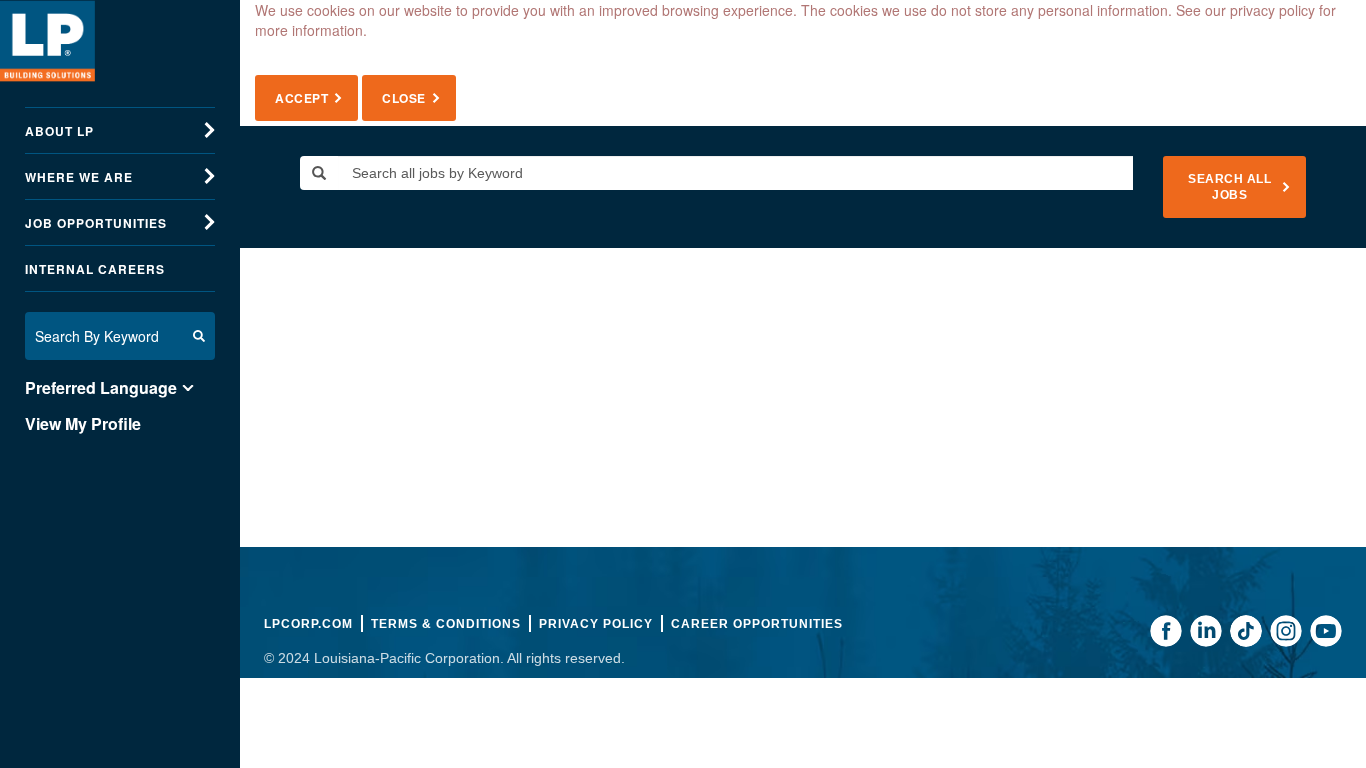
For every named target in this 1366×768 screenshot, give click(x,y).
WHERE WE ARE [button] (79, 177)
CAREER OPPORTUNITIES (757, 624)
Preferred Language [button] (101, 388)
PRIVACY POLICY (596, 624)
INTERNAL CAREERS (95, 269)
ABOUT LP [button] (59, 131)
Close (404, 98)
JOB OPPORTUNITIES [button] (96, 223)
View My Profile (83, 424)
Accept (301, 98)
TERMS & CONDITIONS (446, 624)
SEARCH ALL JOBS (1229, 187)
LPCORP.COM (308, 624)
